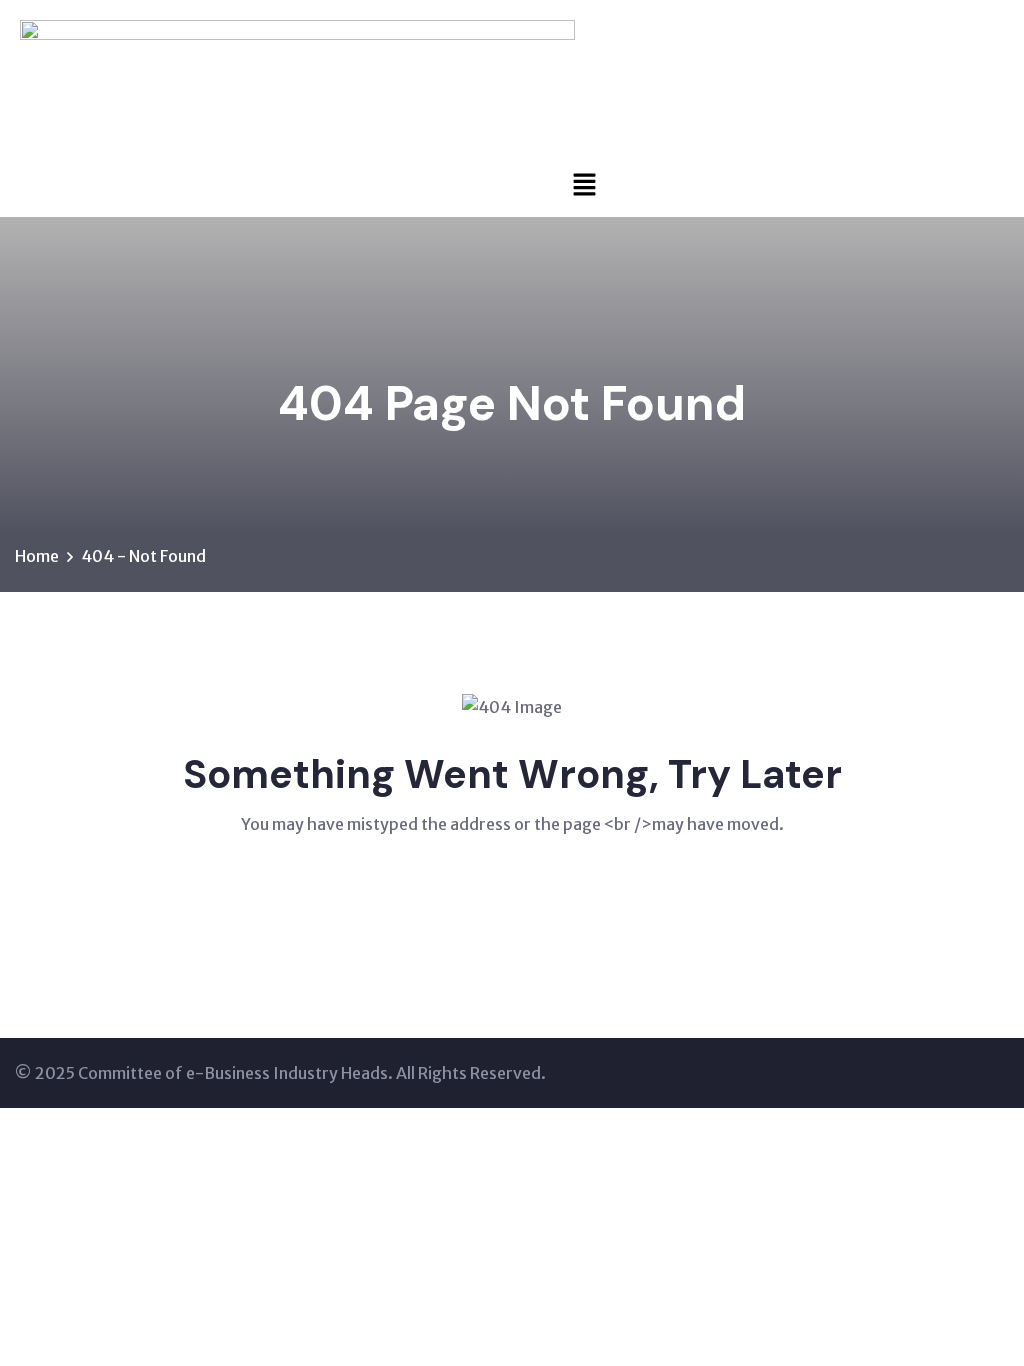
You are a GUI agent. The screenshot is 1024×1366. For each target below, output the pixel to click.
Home (37, 556)
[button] (584, 183)
